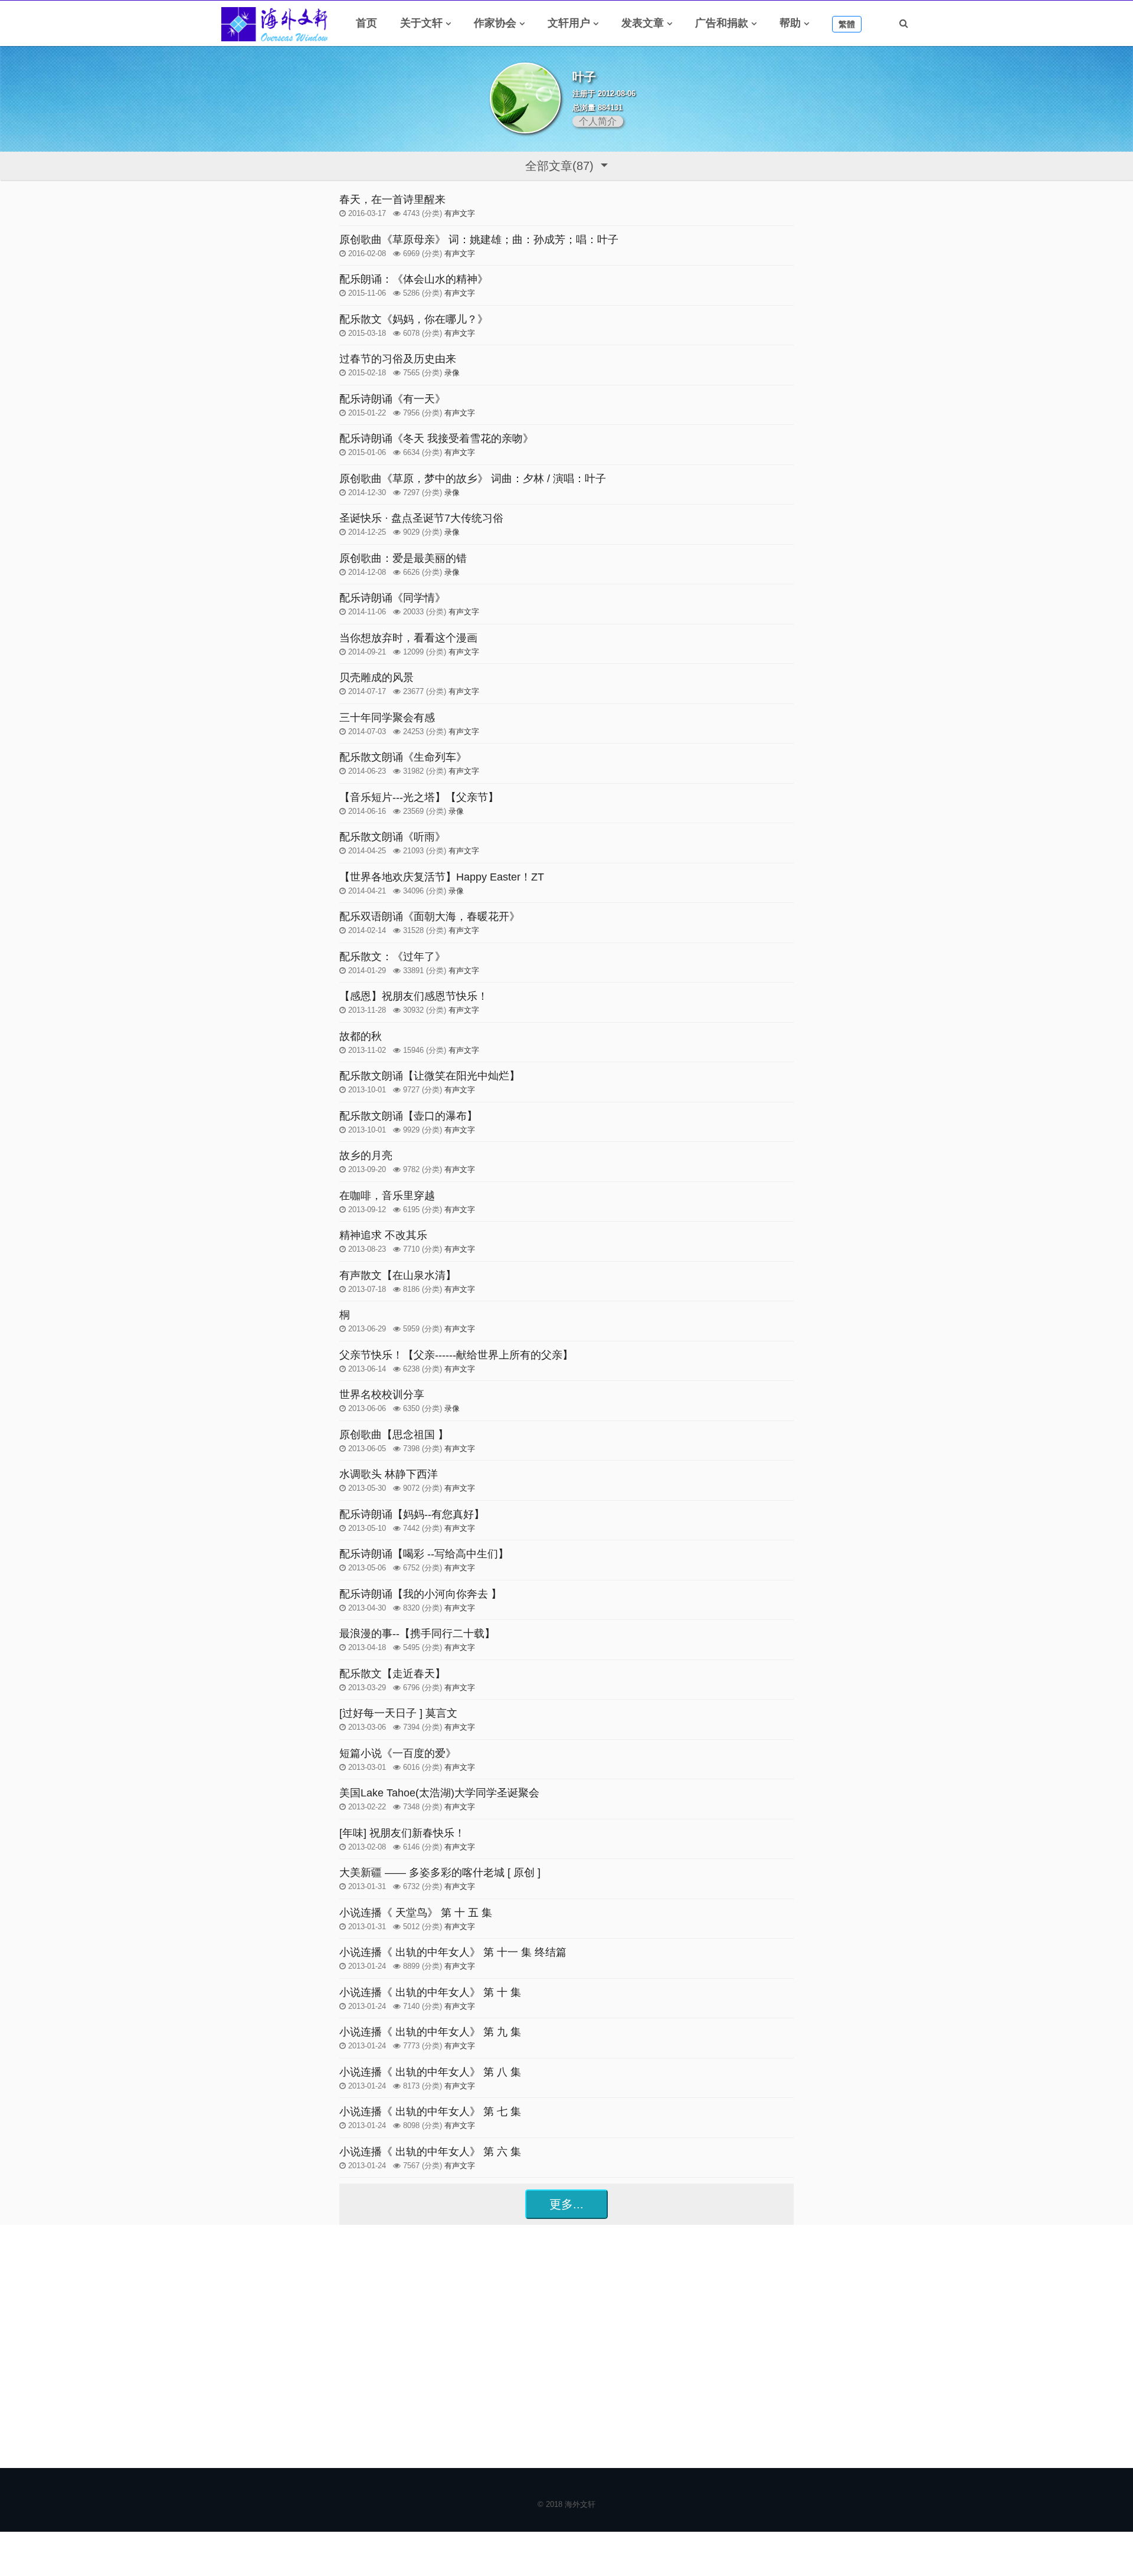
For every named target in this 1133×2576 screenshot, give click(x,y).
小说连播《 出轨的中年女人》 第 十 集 (430, 1992)
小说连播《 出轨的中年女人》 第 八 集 (430, 2072)
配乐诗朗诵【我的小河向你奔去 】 (420, 1594)
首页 (366, 23)
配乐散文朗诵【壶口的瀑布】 (408, 1116)
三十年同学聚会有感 (387, 718)
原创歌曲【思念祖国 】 (394, 1435)
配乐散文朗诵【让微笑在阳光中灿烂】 (430, 1076)
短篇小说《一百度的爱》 (398, 1753)
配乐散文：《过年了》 (392, 957)
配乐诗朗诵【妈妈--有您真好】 (412, 1514)
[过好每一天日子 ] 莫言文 (398, 1713)
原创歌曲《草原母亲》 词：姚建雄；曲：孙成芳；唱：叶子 (479, 240)
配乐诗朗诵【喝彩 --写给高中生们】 (424, 1554)
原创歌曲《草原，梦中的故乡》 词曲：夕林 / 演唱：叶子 (473, 479)
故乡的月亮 (366, 1156)
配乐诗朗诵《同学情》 (392, 598)
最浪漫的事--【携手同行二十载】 (417, 1634)
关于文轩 (421, 23)
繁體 (847, 24)
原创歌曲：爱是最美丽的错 (403, 558)
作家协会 (495, 23)
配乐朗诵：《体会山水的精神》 (414, 279)
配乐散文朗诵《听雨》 (392, 837)
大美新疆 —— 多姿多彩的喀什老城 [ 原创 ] (440, 1873)
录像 (452, 373)
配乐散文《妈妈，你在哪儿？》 (414, 319)
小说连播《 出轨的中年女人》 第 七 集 (430, 2112)
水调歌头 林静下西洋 (389, 1474)
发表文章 (643, 23)
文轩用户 (569, 23)
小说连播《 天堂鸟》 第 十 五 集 (416, 1913)
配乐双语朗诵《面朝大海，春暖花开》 (430, 917)
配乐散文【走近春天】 (392, 1674)
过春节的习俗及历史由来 (398, 359)
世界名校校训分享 (382, 1395)
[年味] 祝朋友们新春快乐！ (402, 1833)
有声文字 (460, 213)
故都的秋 (361, 1036)
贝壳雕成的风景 (376, 677)
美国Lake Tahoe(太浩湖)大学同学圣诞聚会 (439, 1793)
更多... (566, 2204)
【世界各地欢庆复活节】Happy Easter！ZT (442, 877)
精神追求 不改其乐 (383, 1235)
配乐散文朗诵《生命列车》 (403, 757)
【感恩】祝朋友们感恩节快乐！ (414, 996)
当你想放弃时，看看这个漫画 (408, 638)
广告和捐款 (722, 23)
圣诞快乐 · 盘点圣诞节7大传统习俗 (421, 518)
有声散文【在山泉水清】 (398, 1275)
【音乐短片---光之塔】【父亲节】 (419, 797)
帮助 (790, 23)
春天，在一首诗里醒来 (392, 199)
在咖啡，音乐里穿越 (387, 1196)
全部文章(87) (561, 166)
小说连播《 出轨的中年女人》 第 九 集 (430, 2032)
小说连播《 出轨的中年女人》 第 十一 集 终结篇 (453, 1952)
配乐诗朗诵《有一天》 (392, 399)
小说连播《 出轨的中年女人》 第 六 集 (430, 2152)
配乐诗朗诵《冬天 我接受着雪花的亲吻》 (436, 438)
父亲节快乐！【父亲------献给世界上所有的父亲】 (456, 1355)
